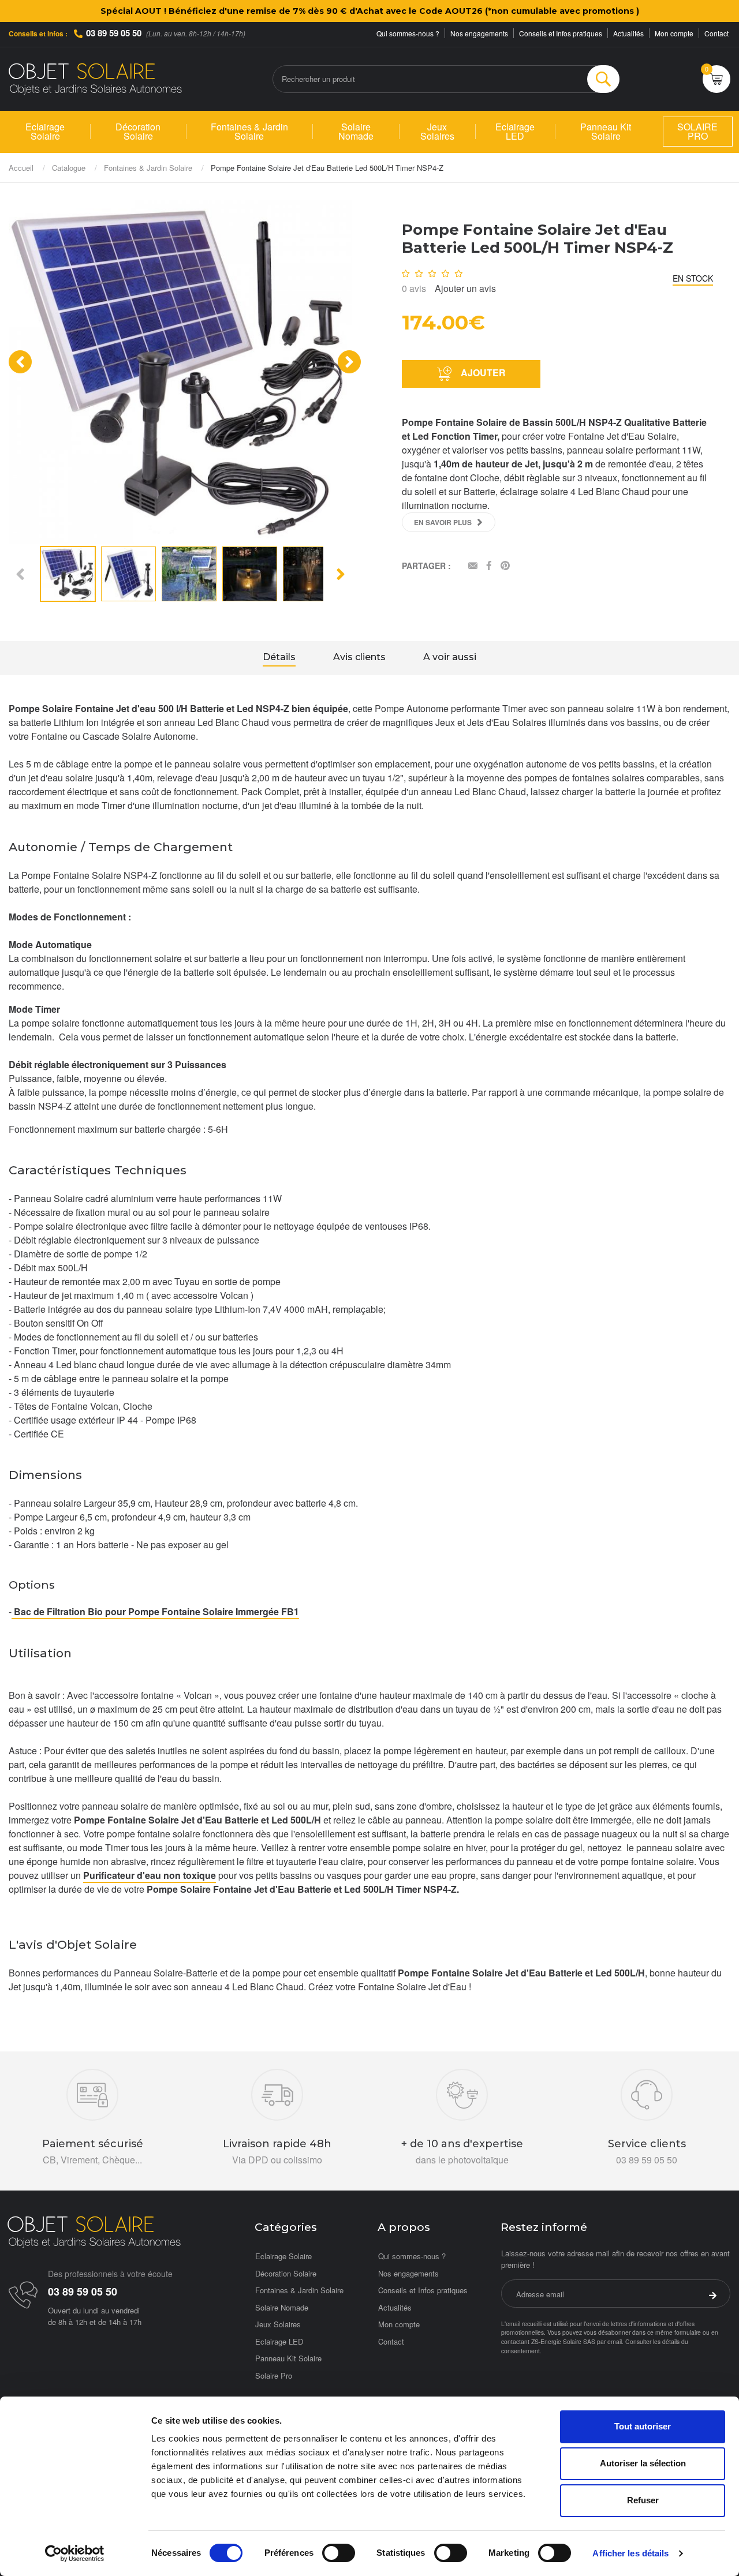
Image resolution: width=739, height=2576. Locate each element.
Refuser (643, 2500)
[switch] (339, 2553)
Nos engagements (479, 33)
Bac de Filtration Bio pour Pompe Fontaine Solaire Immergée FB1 (155, 1611)
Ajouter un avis (465, 288)
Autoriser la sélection (643, 2463)
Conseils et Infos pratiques (561, 33)
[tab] (279, 658)
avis (414, 288)
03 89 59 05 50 (114, 33)
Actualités (628, 33)
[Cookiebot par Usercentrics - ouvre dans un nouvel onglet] (75, 2553)
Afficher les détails (630, 2553)
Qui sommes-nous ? (408, 33)
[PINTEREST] (505, 566)
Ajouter (482, 372)
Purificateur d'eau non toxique (150, 1875)
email (615, 2341)
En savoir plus (443, 522)
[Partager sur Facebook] (489, 566)
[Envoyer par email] (473, 566)
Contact (716, 33)
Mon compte (674, 33)
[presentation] (20, 362)
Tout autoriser (643, 2426)
